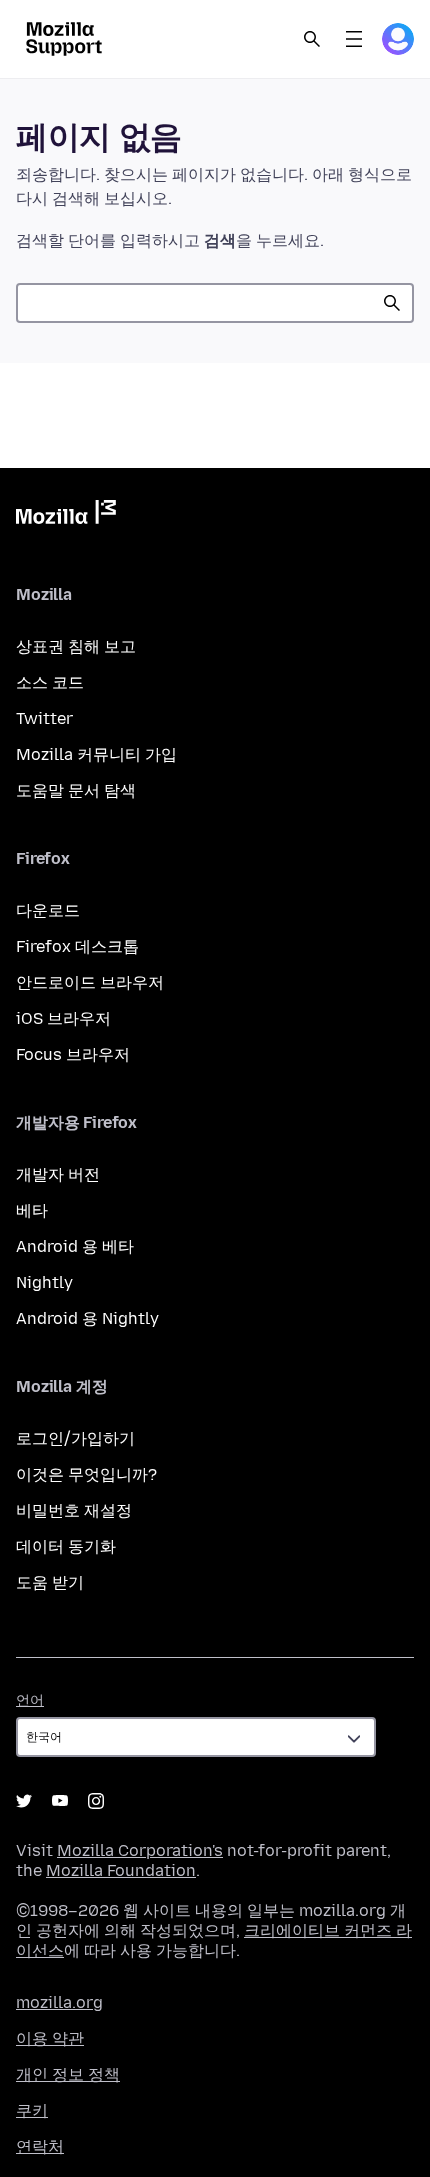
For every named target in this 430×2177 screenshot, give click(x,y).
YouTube (60, 1801)
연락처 (40, 2146)
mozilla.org (59, 2002)
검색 (392, 303)
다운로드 (48, 910)
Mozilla (66, 516)
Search (312, 39)
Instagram (96, 1801)
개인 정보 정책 (68, 2074)
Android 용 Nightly (87, 1318)
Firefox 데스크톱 (77, 946)
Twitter (44, 718)
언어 (30, 1700)
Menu (354, 39)
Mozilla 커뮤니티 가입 (96, 754)
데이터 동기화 (66, 1546)
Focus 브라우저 (73, 1054)
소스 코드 (50, 682)
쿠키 (32, 2110)
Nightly (44, 1282)
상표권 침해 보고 (76, 646)
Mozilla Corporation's (140, 1850)
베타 (32, 1210)
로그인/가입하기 (75, 1438)
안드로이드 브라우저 (90, 982)
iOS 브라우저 (63, 1018)
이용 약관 (50, 2038)
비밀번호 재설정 (74, 1510)
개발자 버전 (58, 1174)
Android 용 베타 (75, 1246)
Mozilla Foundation (121, 1870)
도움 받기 (50, 1582)
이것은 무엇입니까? (86, 1474)
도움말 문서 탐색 (76, 790)
